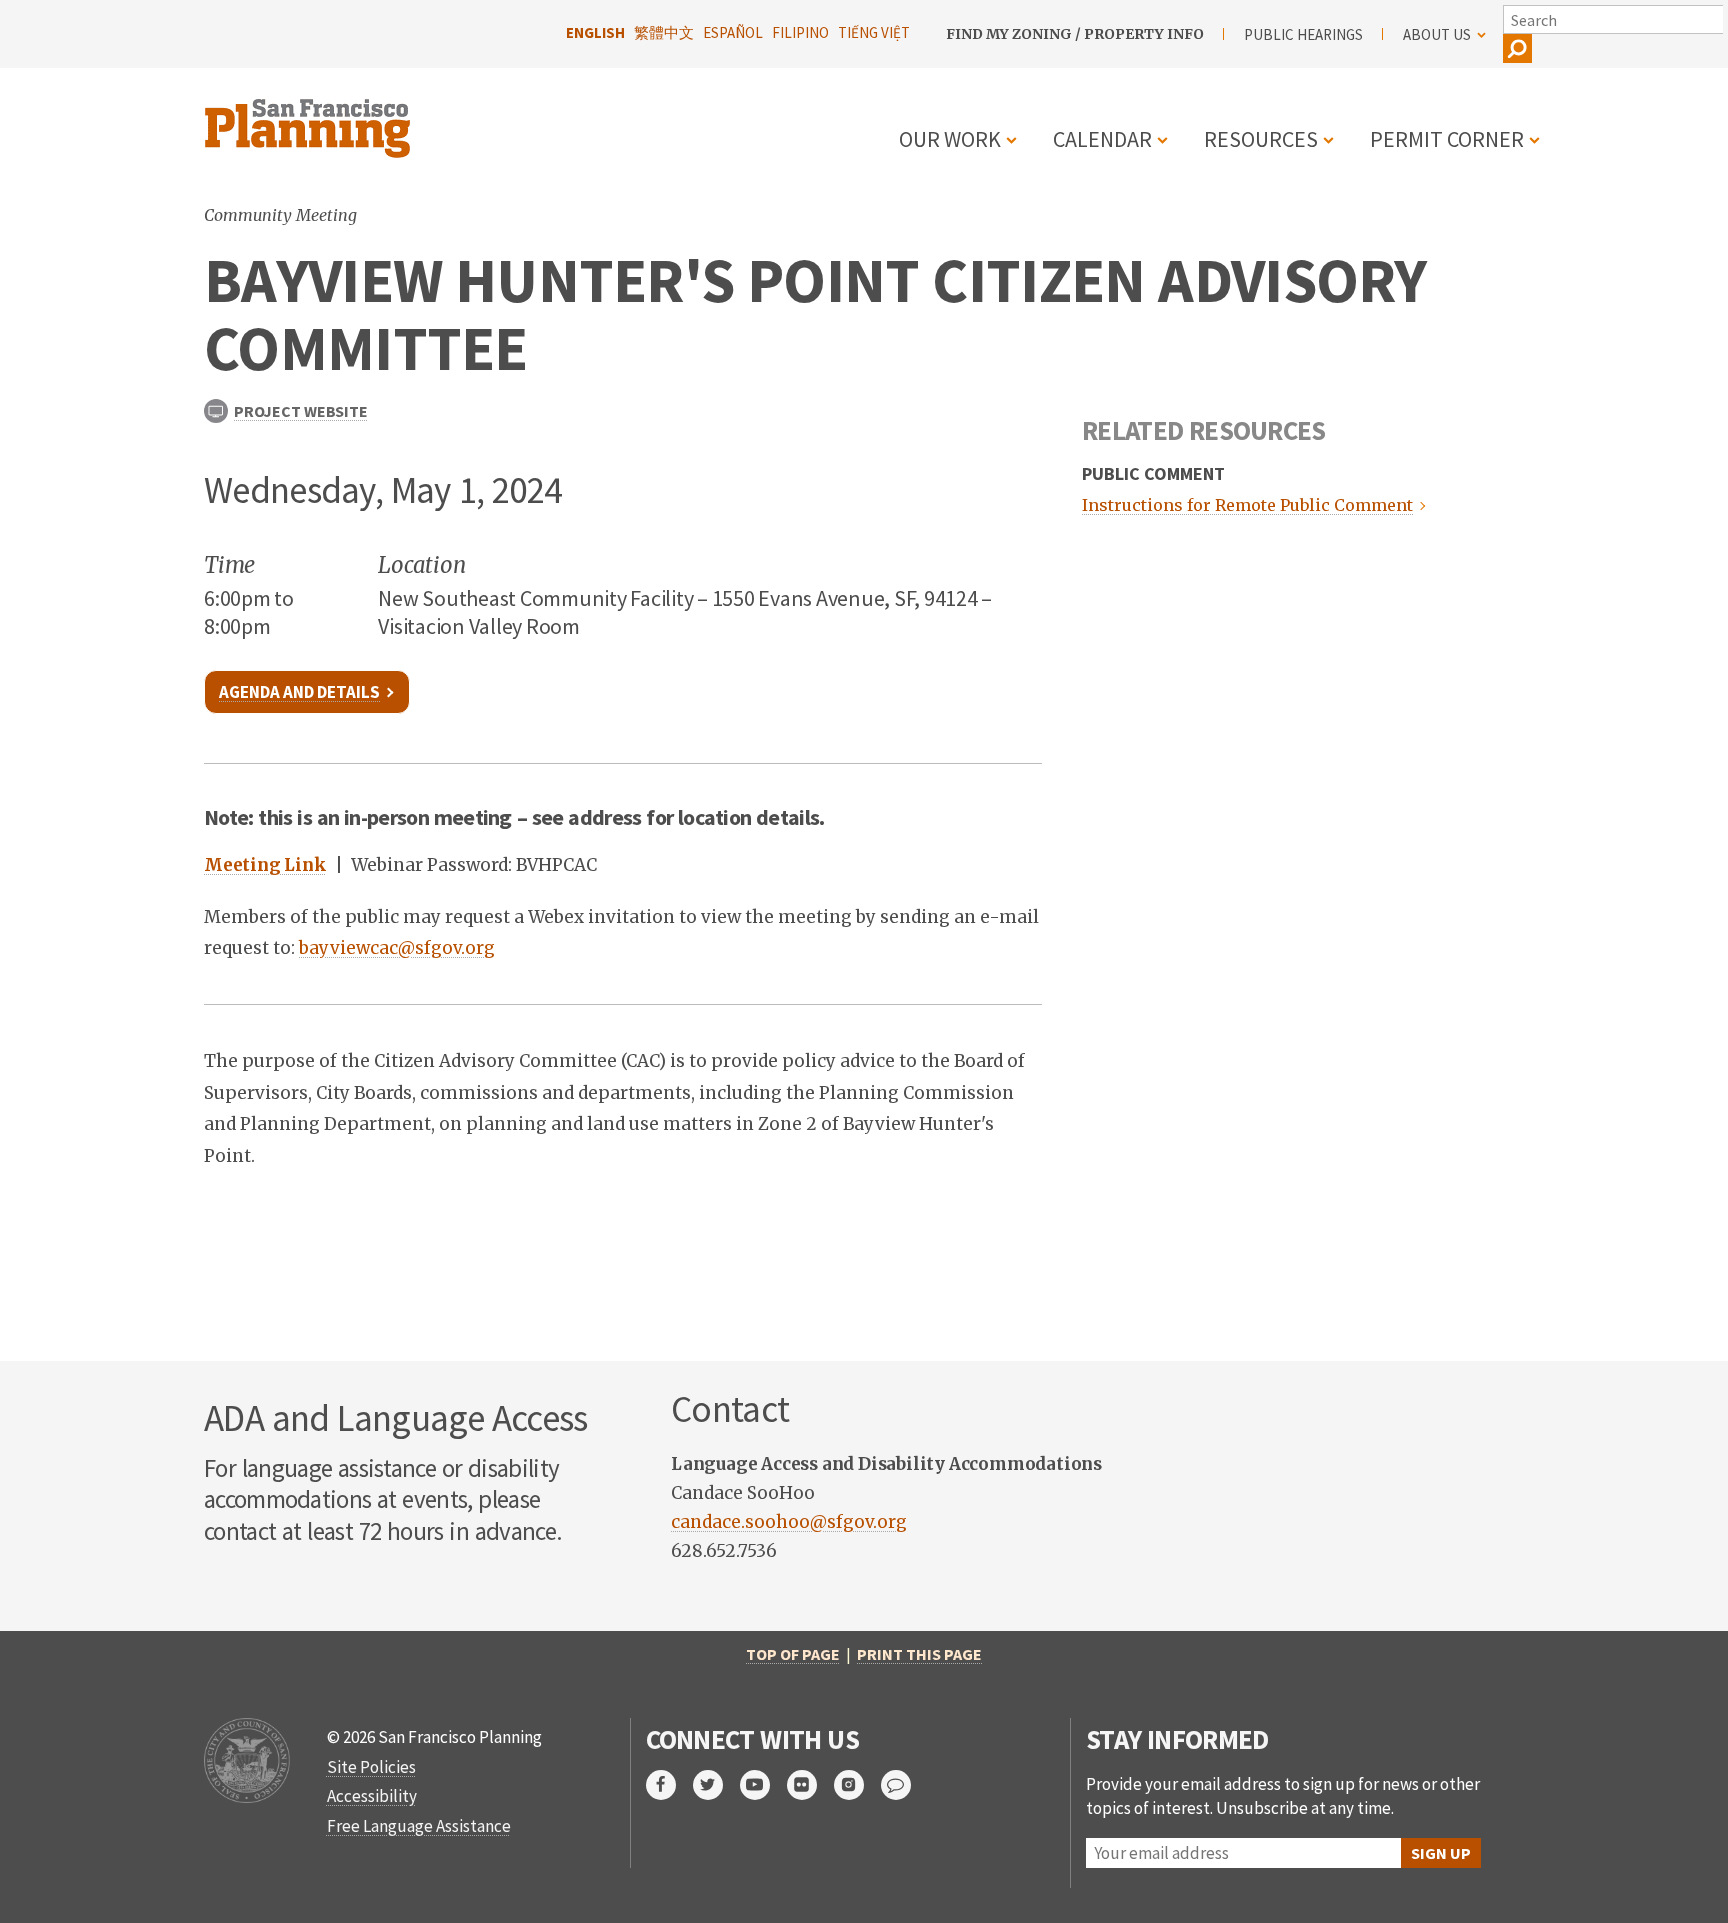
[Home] (310, 116)
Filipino (800, 32)
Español (733, 32)
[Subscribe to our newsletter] (904, 1785)
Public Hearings (1303, 34)
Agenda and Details (299, 692)
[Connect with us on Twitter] (716, 1785)
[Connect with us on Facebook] (669, 1785)
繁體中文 (664, 32)
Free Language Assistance (419, 1826)
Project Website (300, 411)
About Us (1437, 34)
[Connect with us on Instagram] (857, 1785)
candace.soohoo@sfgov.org (789, 1522)
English (595, 32)
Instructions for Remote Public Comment (1247, 505)
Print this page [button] (919, 1654)
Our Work (950, 139)
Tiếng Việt (874, 32)
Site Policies (371, 1767)
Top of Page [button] (793, 1654)
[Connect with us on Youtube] (763, 1785)
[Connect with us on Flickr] (810, 1785)
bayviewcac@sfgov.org (397, 948)
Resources (1261, 139)
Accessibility (372, 1796)
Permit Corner (1447, 139)
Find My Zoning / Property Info (1075, 34)
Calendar (1102, 139)
